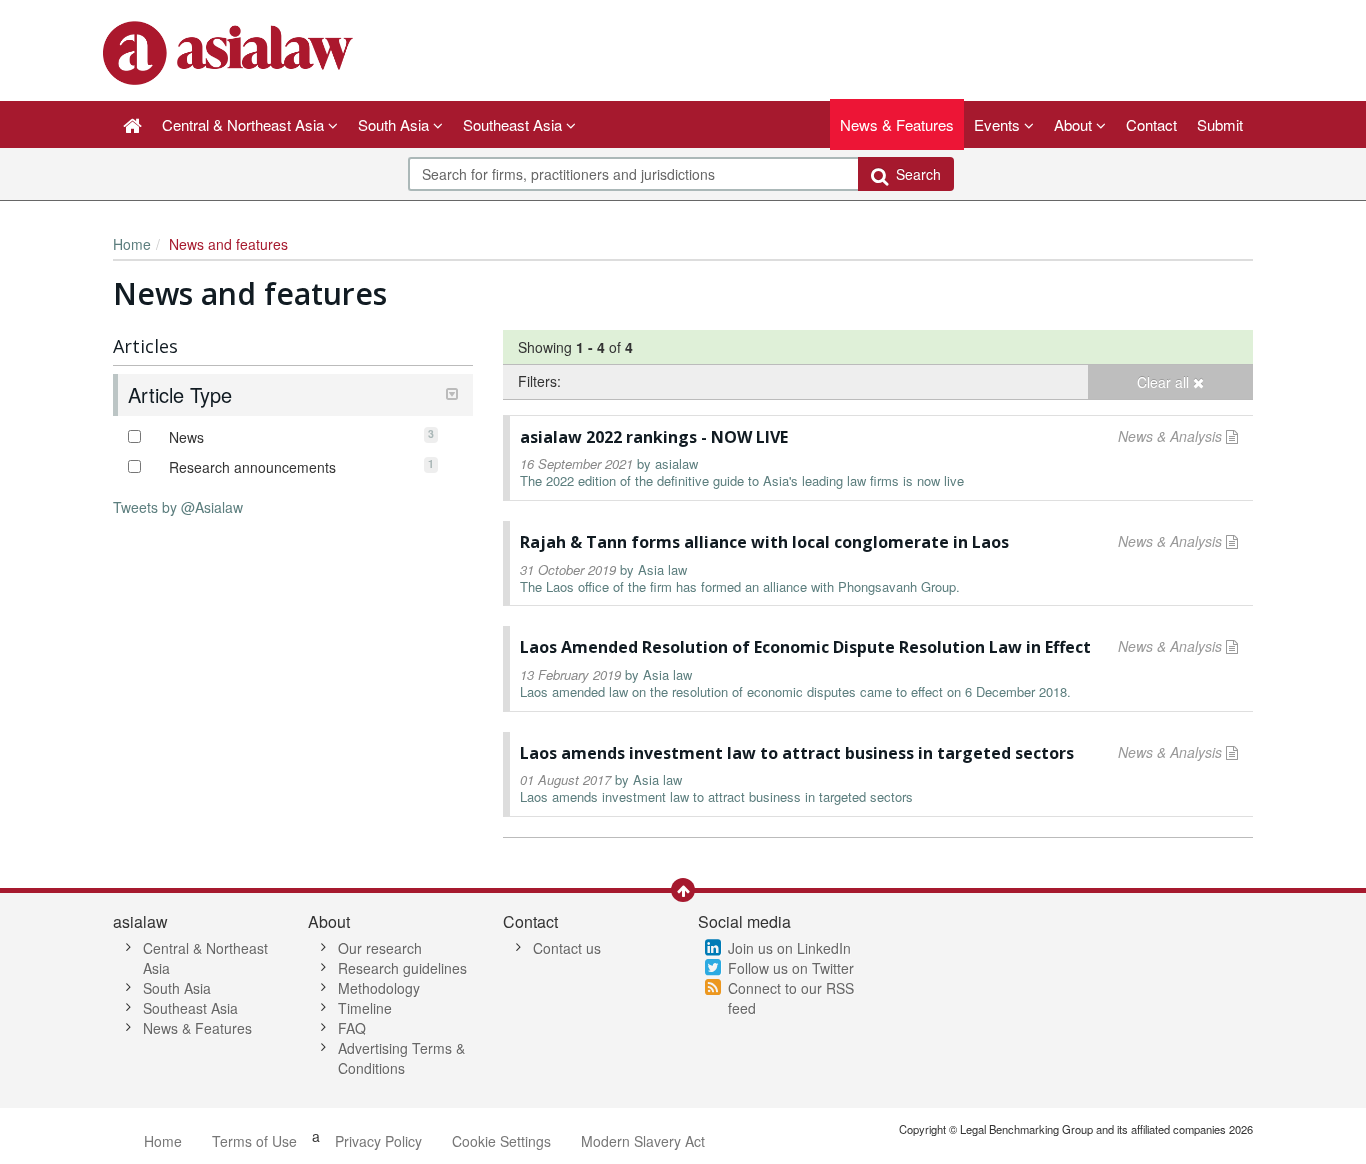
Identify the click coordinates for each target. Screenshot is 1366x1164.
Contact (1151, 124)
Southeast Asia (190, 1008)
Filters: (539, 381)
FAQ (352, 1028)
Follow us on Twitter (791, 968)
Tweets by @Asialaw (178, 507)
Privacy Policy (378, 1141)
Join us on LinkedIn (789, 948)
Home (132, 244)
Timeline (365, 1008)
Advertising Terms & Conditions (401, 1058)
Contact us (567, 948)
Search (914, 174)
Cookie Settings (501, 1141)
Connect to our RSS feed (791, 998)
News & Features (897, 124)
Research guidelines (402, 968)
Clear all (1165, 382)
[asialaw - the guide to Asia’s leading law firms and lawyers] (230, 51)
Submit (1220, 124)
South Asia (177, 988)
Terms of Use (254, 1141)
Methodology (379, 988)
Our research (380, 948)
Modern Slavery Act (643, 1141)
